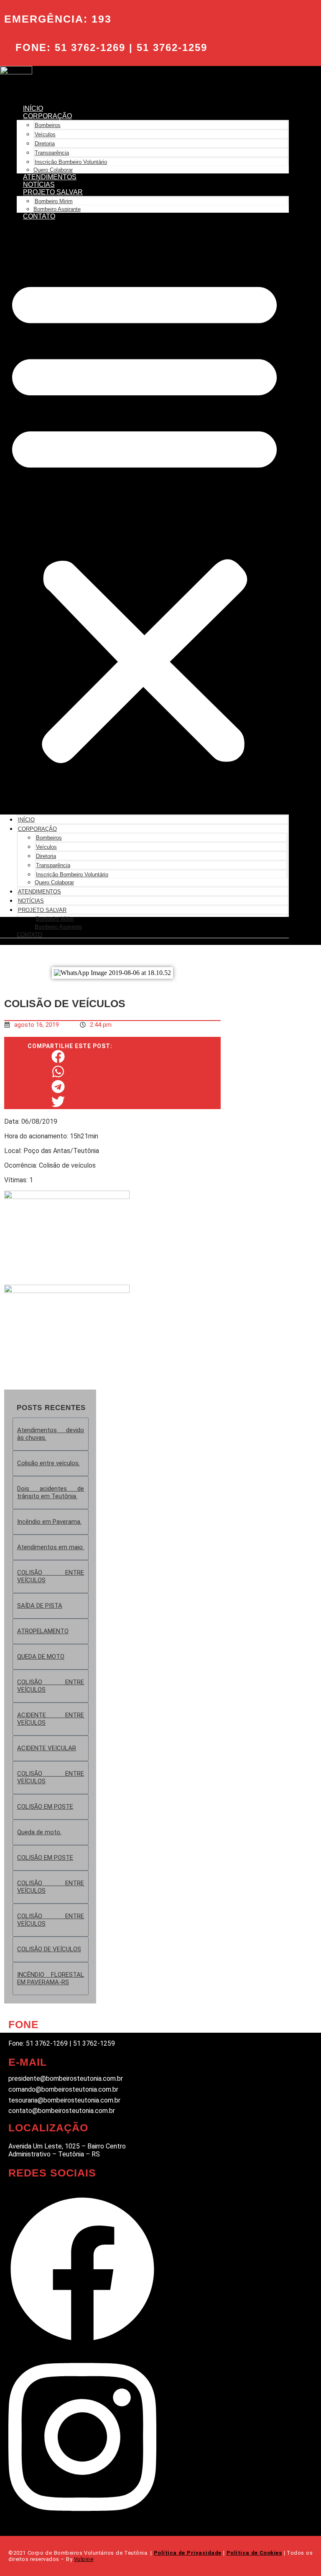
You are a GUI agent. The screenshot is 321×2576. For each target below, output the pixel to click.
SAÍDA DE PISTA (40, 1606)
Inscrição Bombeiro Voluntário (71, 162)
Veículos (45, 134)
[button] (144, 517)
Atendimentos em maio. (51, 1547)
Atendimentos (50, 177)
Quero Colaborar (53, 170)
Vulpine (84, 2559)
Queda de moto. (39, 1832)
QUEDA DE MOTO (41, 1657)
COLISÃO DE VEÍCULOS (49, 1949)
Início (33, 108)
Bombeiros (48, 125)
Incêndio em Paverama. (49, 1522)
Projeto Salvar (53, 192)
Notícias (39, 185)
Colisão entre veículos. (48, 1463)
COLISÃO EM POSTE (45, 1807)
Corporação (47, 116)
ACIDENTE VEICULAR (47, 1748)
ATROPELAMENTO (43, 1631)
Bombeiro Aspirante (57, 209)
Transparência (52, 153)
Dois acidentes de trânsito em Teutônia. (51, 1492)
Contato (39, 216)
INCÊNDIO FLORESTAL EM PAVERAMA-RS (51, 1978)
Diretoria (45, 144)
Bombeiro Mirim (54, 201)
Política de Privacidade (188, 2553)
